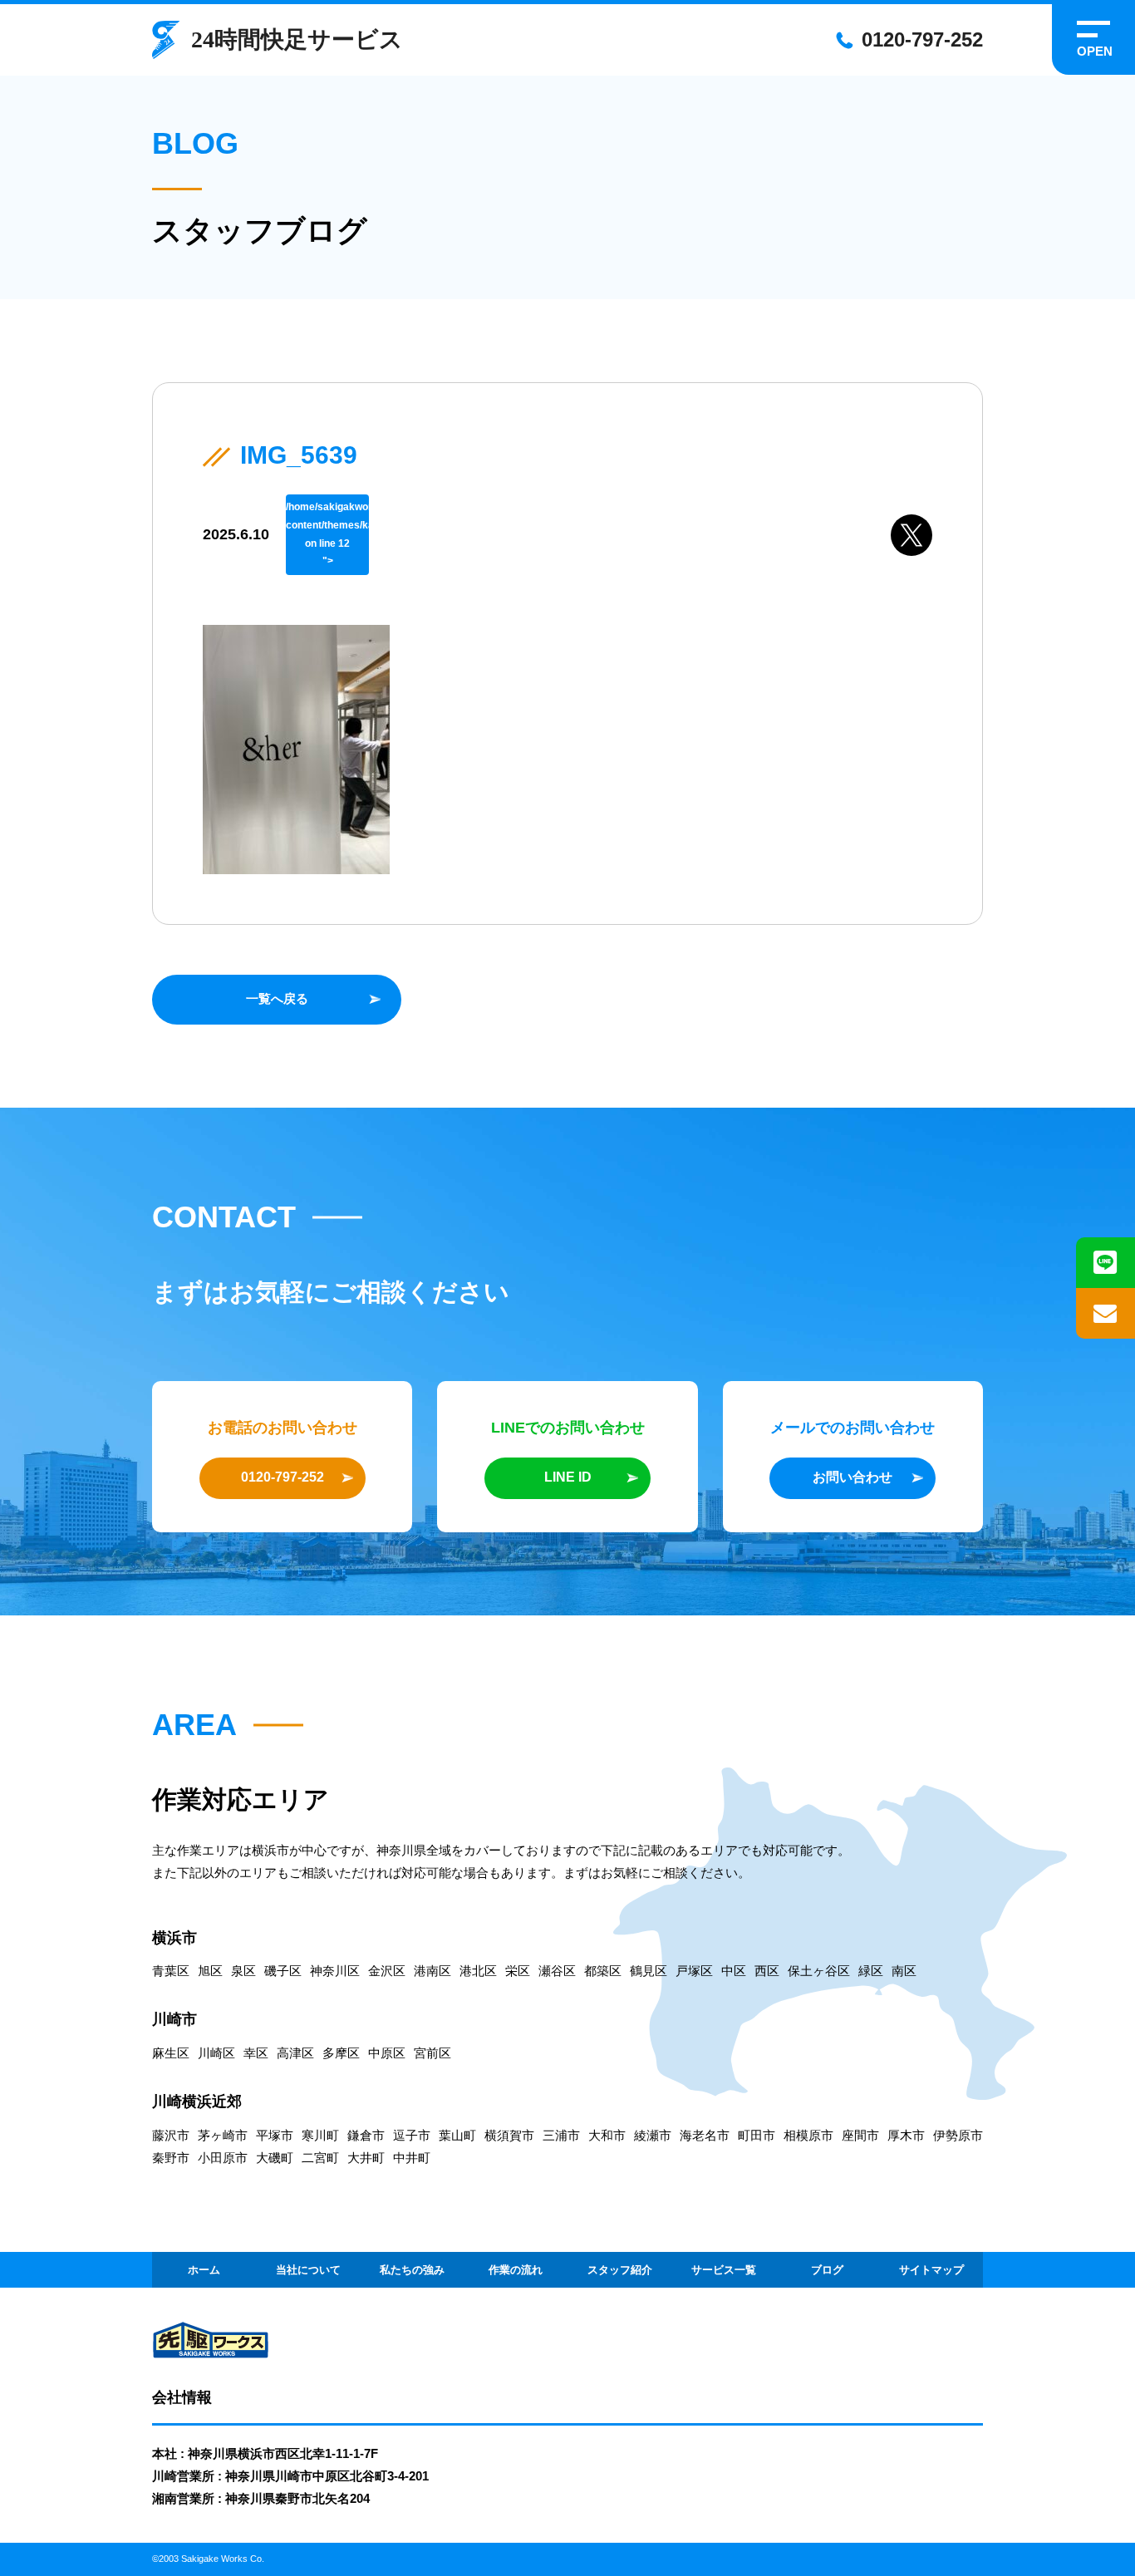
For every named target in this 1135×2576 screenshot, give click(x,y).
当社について (308, 2270)
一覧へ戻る (277, 998)
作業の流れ (516, 2270)
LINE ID (568, 1477)
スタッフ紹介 (620, 2270)
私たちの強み (412, 2270)
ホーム (204, 2270)
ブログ (827, 2270)
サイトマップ (931, 2270)
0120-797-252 (922, 39)
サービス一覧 (724, 2270)
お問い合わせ (852, 1477)
